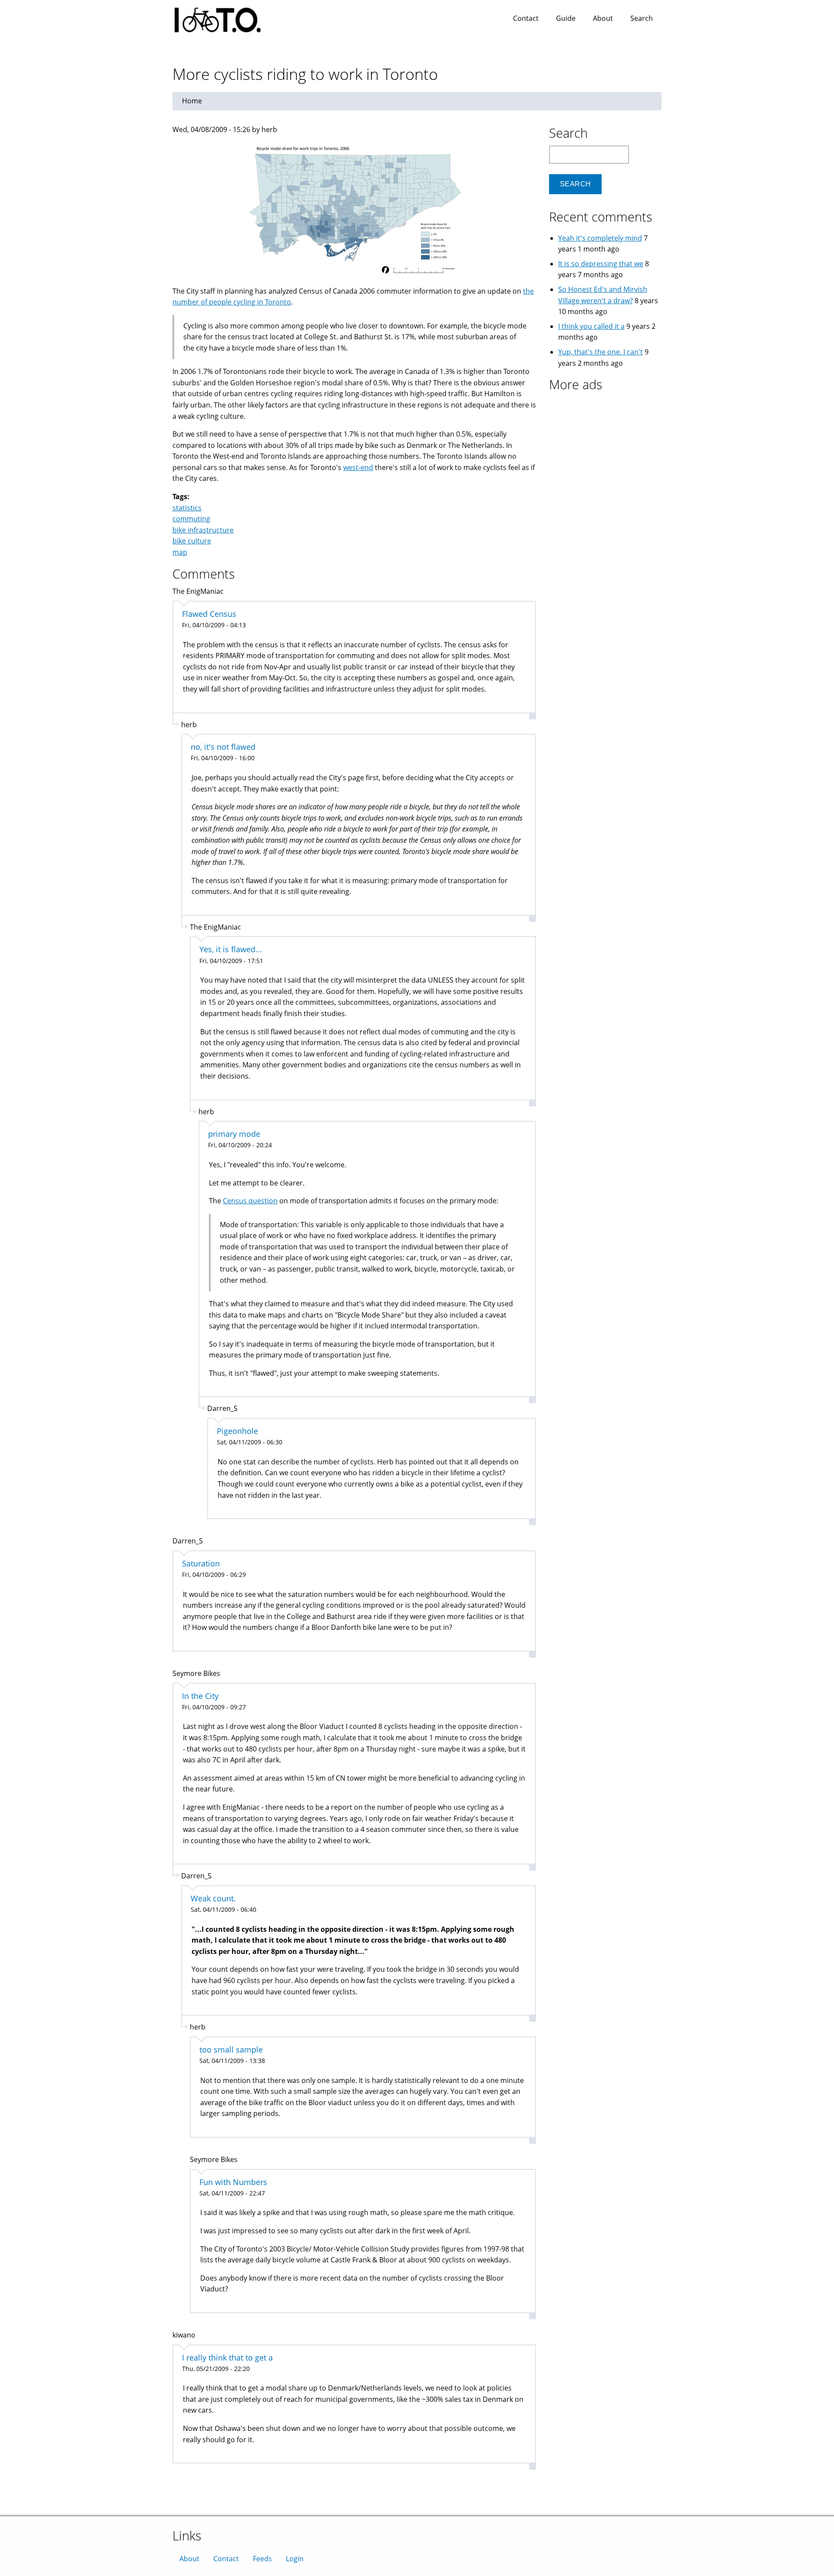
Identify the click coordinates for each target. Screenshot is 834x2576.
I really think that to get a (227, 2357)
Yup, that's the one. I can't (601, 352)
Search (642, 18)
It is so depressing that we (601, 264)
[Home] (226, 17)
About (603, 18)
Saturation (201, 1563)
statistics (187, 508)
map (180, 552)
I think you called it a (591, 326)
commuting (191, 519)
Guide (566, 18)
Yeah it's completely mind (600, 238)
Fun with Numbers (233, 2182)
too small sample (231, 2050)
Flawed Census (209, 614)
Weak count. (213, 1898)
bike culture (192, 541)
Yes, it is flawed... (231, 949)
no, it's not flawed (223, 747)
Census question (250, 1201)
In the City (200, 1696)
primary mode (234, 1134)
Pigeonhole (237, 1431)
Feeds (262, 2559)
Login (295, 2559)
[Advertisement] (603, 451)
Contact (526, 18)
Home (192, 101)
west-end (358, 467)
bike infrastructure (203, 530)
